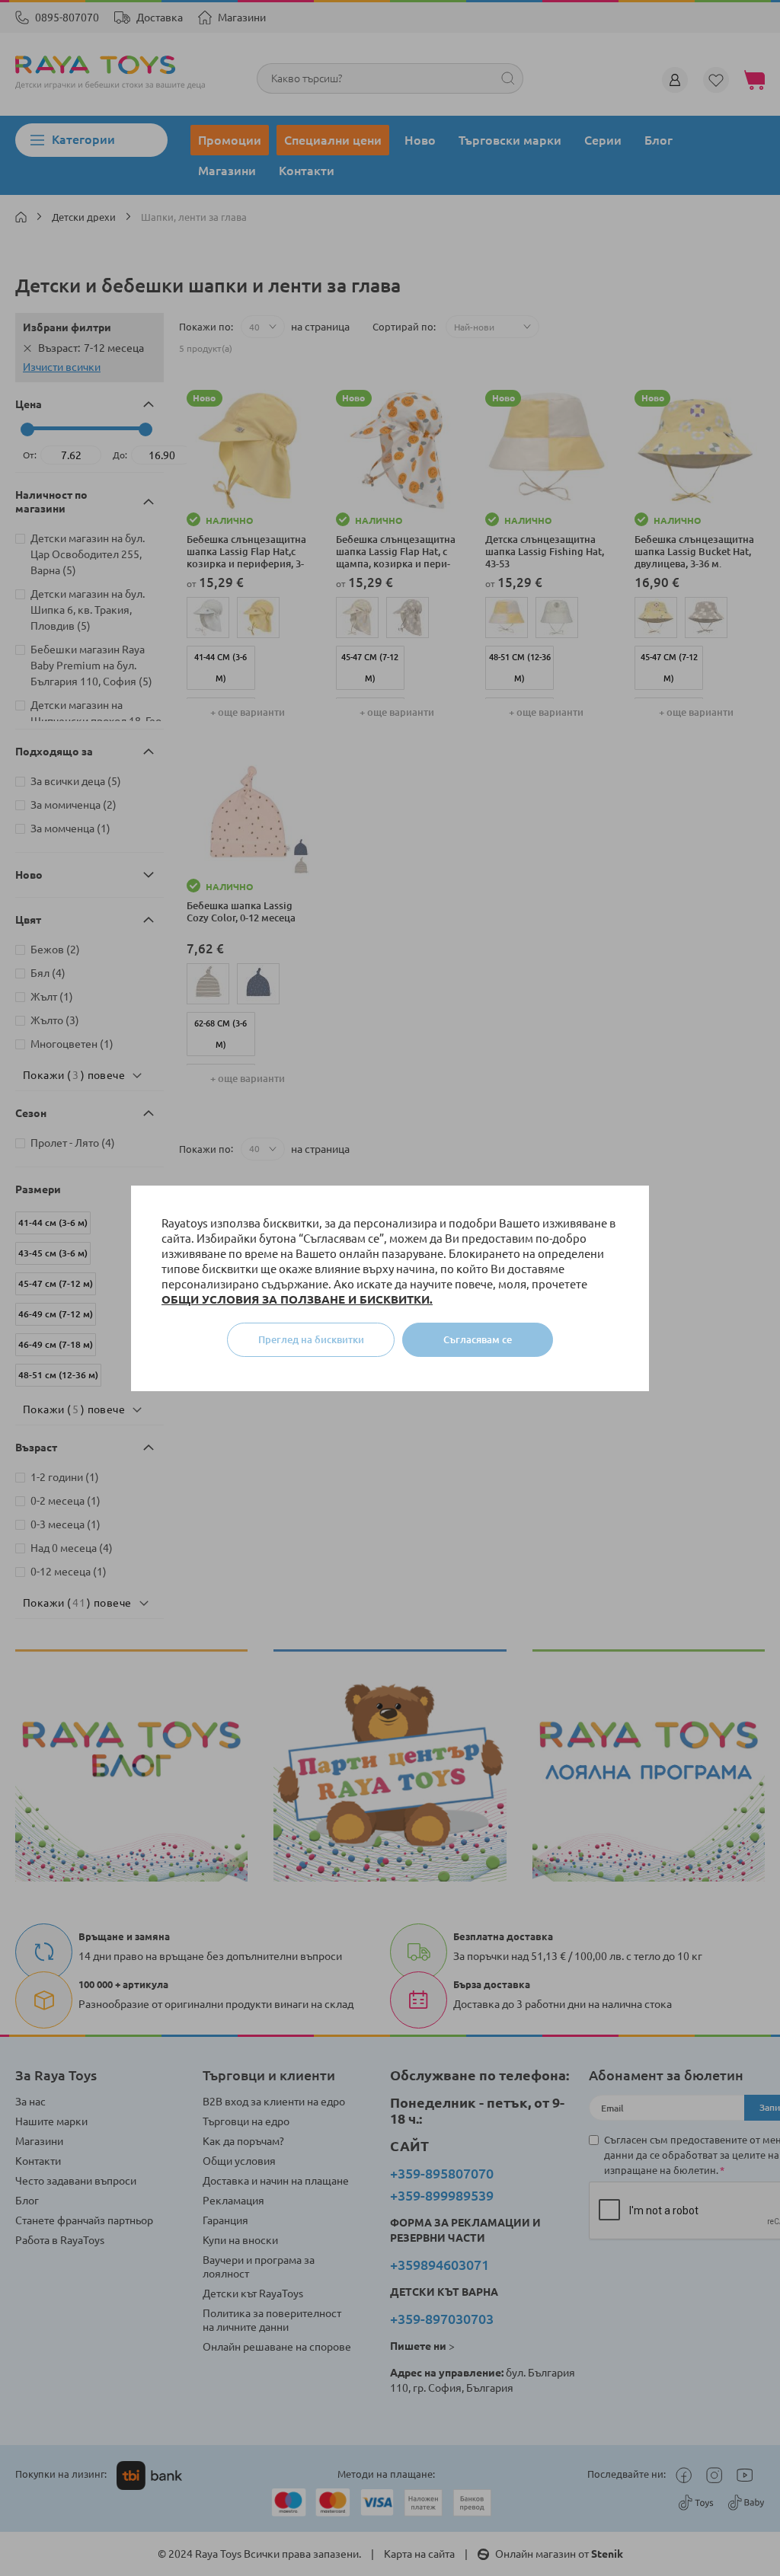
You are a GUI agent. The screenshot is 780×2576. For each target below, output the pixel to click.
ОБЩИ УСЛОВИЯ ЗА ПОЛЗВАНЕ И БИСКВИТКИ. (297, 1299)
